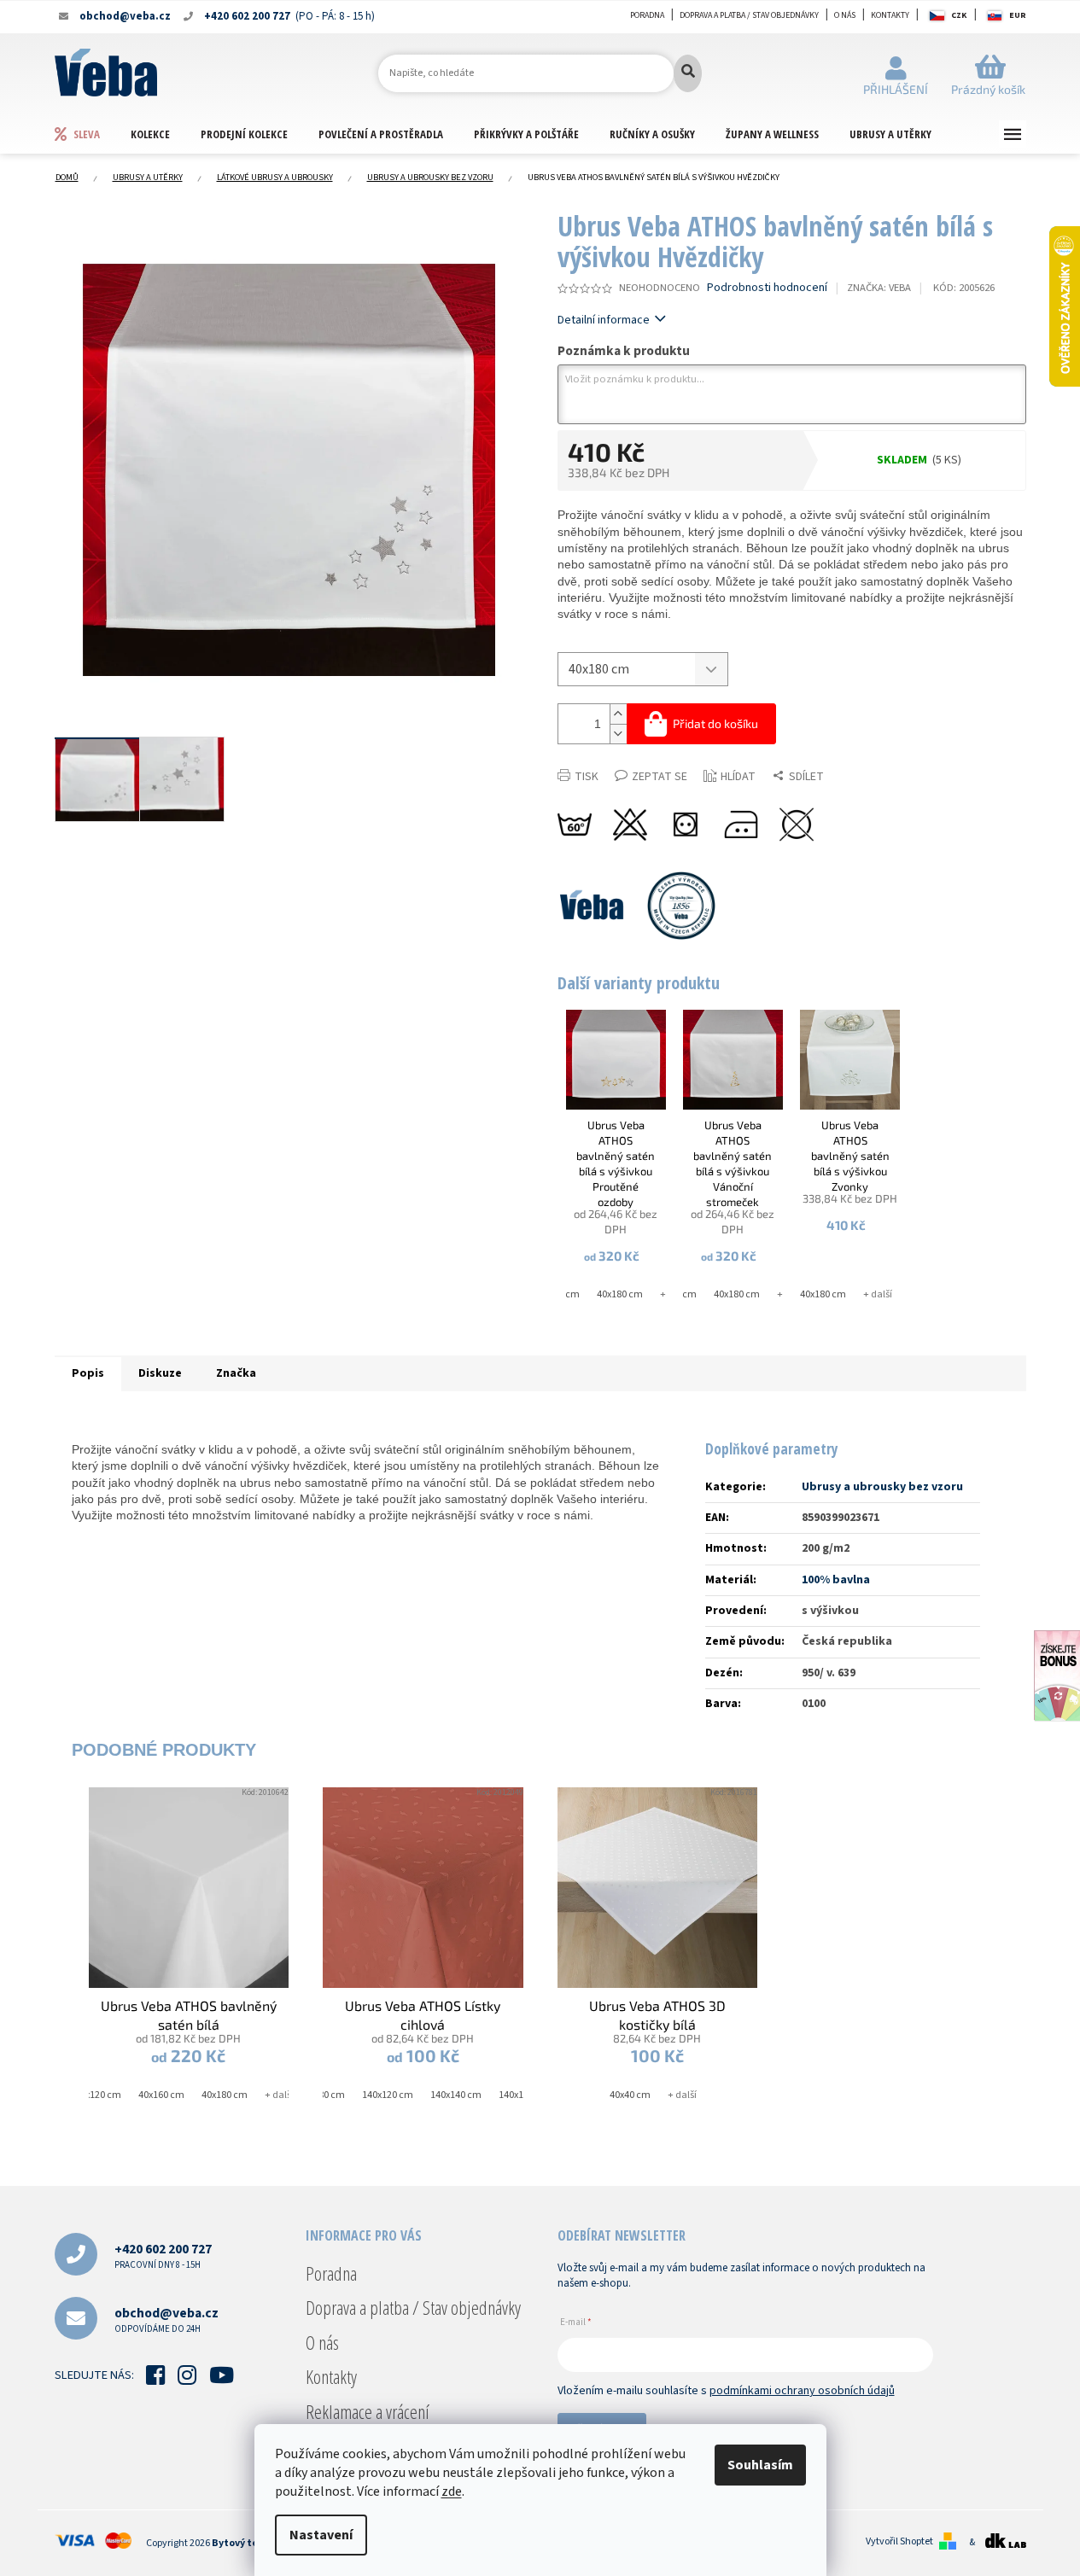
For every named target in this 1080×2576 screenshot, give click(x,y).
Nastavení (321, 2535)
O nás (845, 15)
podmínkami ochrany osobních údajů (802, 2391)
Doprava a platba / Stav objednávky (749, 15)
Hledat (688, 73)
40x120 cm (98, 2095)
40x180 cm (620, 1294)
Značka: (879, 288)
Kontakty (890, 15)
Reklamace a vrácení (368, 2411)
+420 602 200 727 (163, 2255)
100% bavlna (836, 1580)
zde (452, 2491)
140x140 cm (456, 2095)
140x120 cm (388, 2095)
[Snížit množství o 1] (618, 734)
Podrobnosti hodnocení (767, 288)
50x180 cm (322, 2095)
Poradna (647, 15)
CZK (959, 15)
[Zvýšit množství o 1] (618, 714)
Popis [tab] (88, 1373)
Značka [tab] (236, 1373)
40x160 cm (161, 2095)
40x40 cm (630, 2095)
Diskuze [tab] (160, 1373)
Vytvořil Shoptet (899, 2542)
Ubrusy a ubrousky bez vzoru (882, 1487)
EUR (1018, 15)
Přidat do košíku (715, 723)
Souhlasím (760, 2465)
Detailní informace (604, 320)
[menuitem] (92, 134)
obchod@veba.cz (166, 2320)
